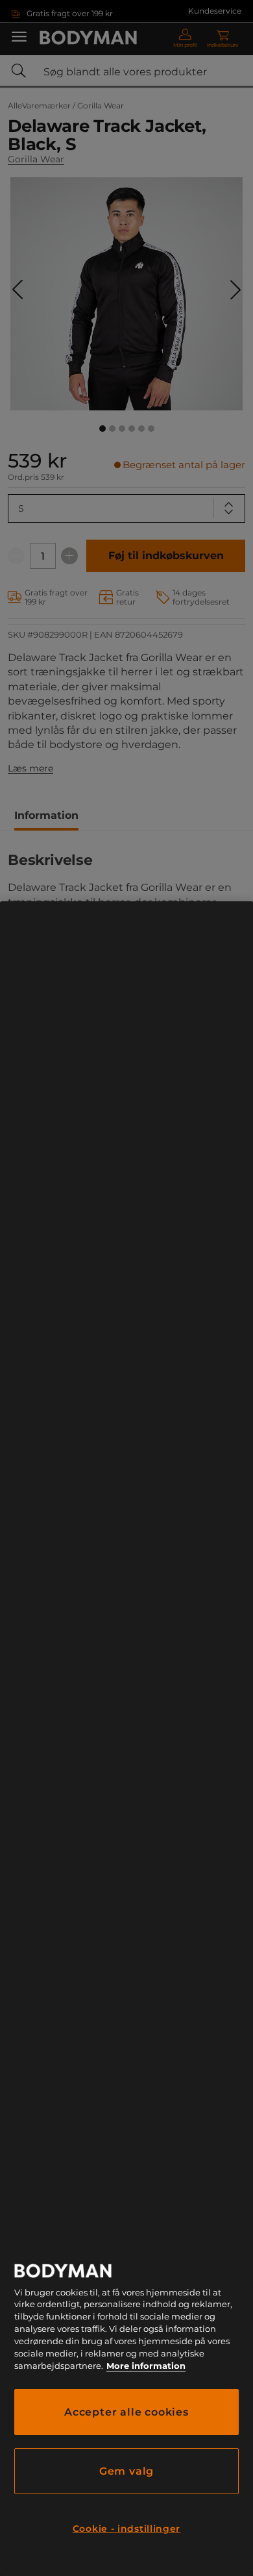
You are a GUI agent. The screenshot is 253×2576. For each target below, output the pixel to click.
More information (146, 2366)
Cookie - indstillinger (126, 2529)
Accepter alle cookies (126, 2412)
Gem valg (126, 2471)
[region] (126, 1739)
